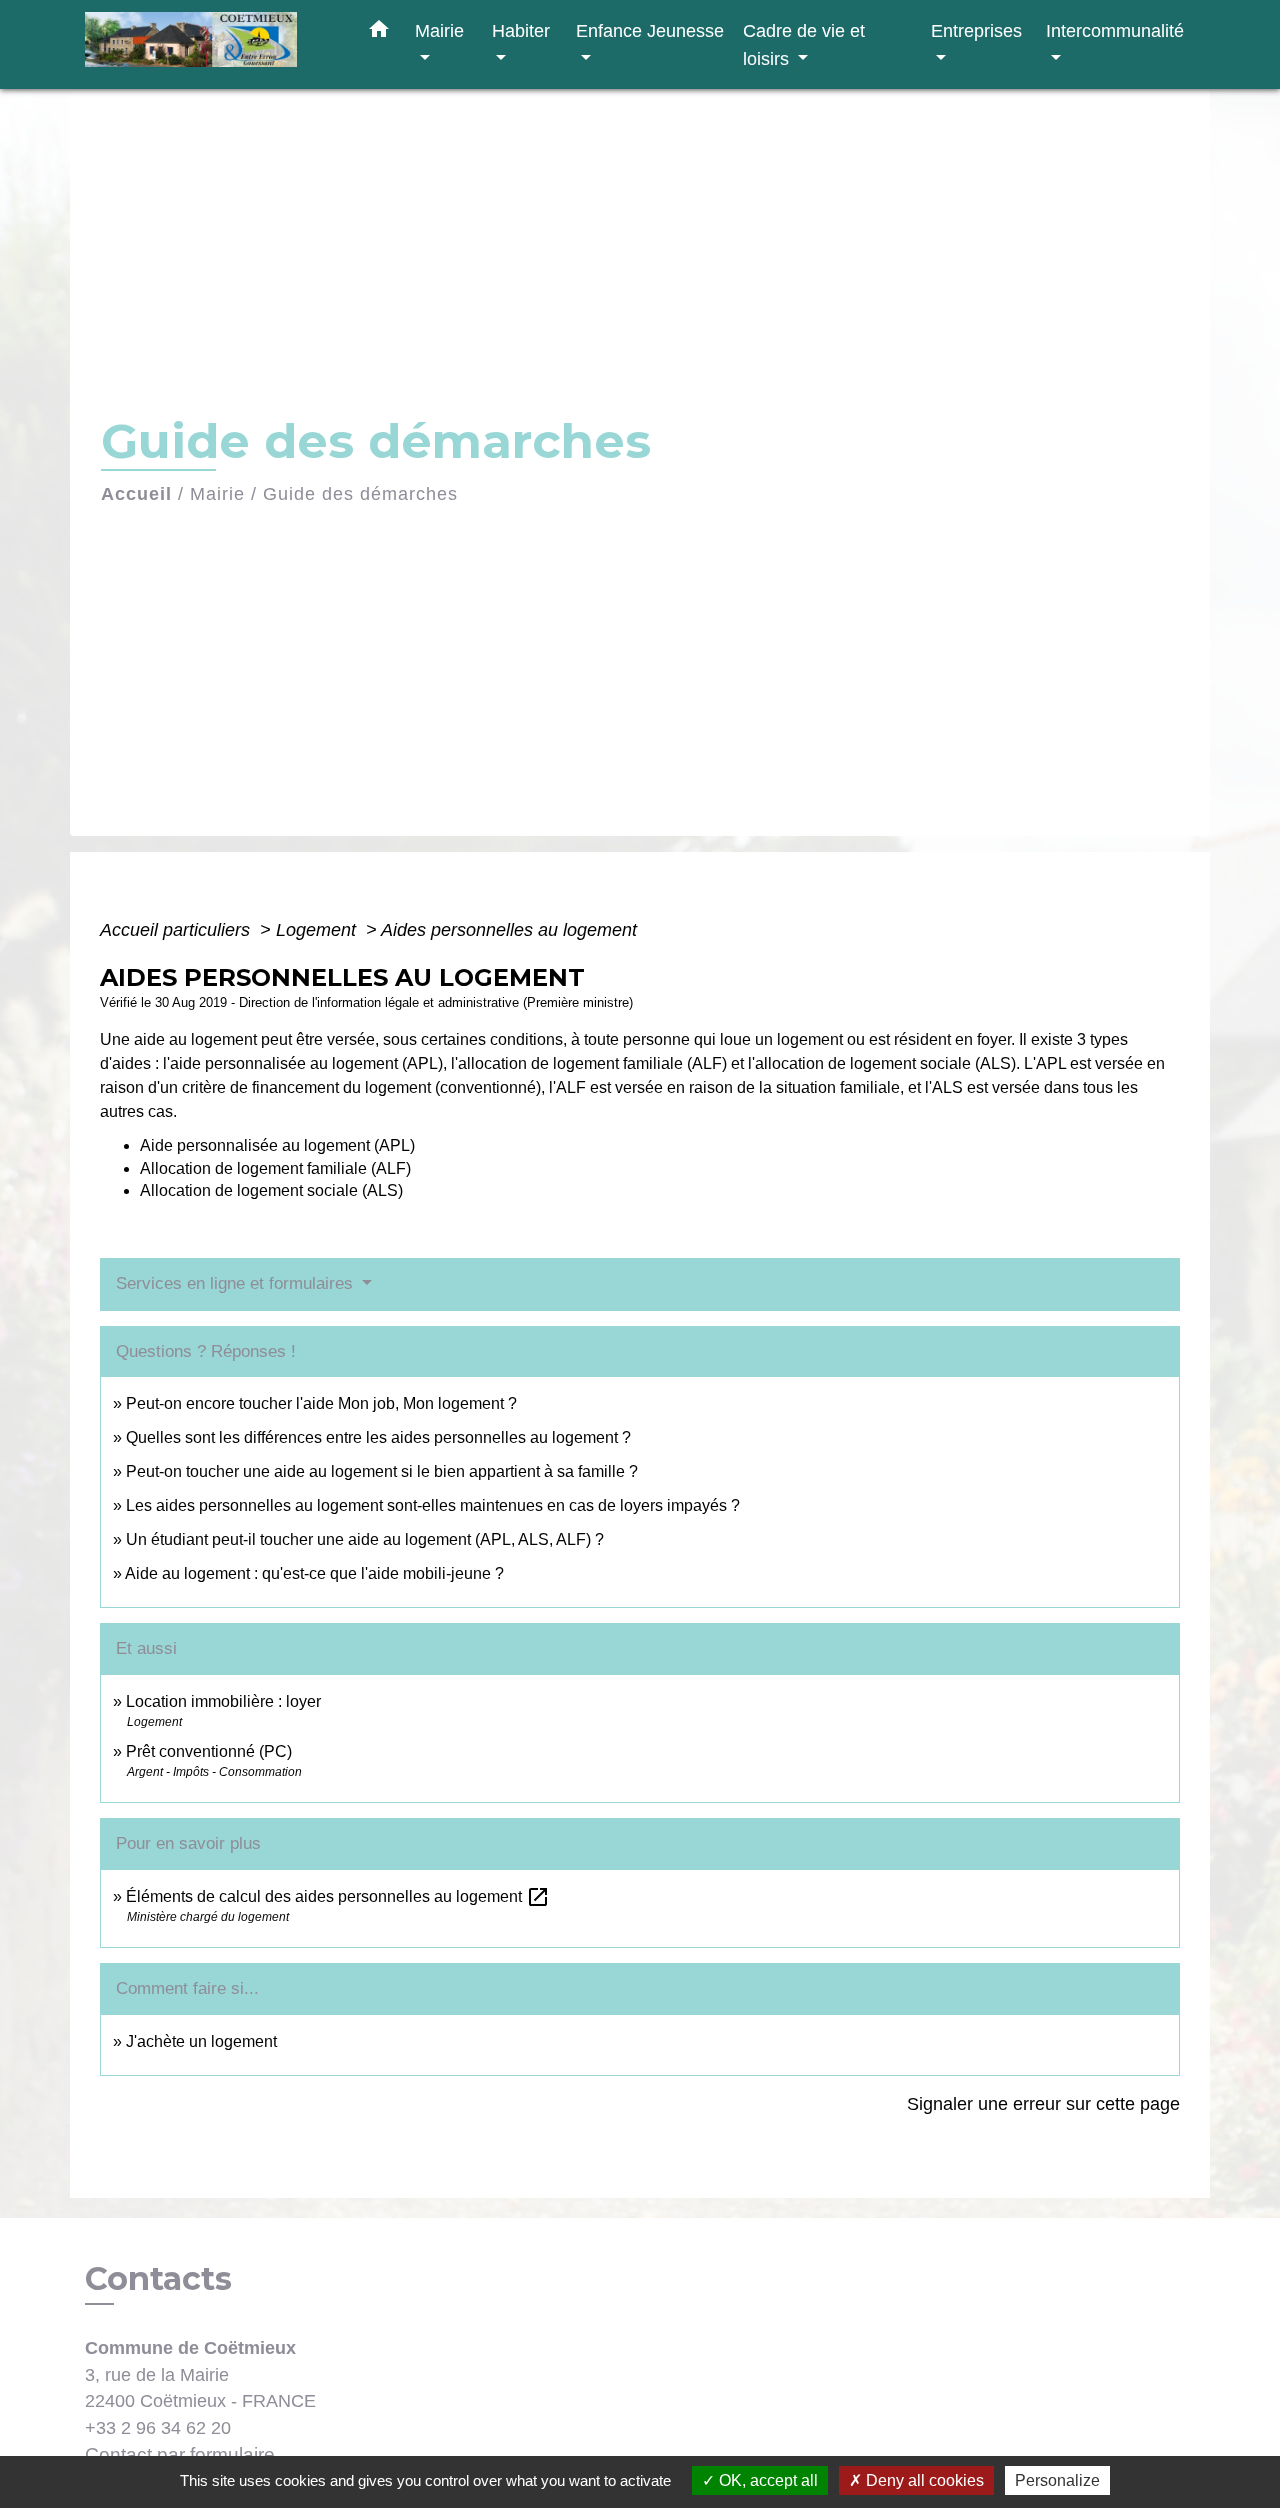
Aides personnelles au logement (509, 930)
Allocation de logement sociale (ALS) (271, 1190)
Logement (318, 930)
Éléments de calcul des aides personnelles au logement (338, 1896)
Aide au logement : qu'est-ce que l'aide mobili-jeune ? (314, 1573)
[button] (379, 33)
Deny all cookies (923, 2480)
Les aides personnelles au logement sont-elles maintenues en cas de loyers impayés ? (433, 1505)
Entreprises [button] (976, 30)
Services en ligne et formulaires (237, 1283)
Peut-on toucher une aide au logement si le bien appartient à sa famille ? (382, 1471)
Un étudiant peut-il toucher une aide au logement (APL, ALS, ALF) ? (365, 1539)
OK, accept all (766, 2480)
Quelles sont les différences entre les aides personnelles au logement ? (378, 1437)
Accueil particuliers (177, 930)
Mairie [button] (439, 30)
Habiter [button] (521, 30)
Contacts (158, 2279)
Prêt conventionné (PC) (209, 1751)
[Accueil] (210, 44)
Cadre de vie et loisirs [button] (804, 44)
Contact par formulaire (180, 2454)
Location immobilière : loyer (223, 1701)
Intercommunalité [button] (1115, 30)
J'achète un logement (201, 2041)
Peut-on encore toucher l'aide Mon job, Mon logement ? (321, 1403)
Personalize (1057, 2480)
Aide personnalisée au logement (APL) (277, 1145)
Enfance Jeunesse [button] (650, 30)
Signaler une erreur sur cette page (1043, 2104)
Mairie (217, 494)
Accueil (136, 494)
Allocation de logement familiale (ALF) (275, 1168)
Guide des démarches (360, 494)
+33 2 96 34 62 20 (158, 2428)
